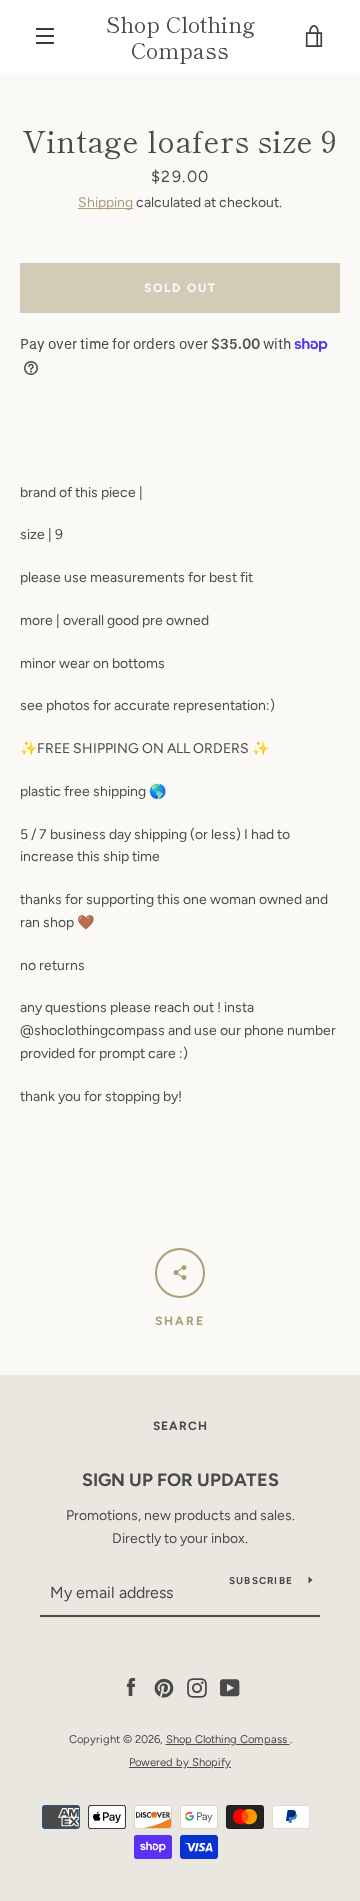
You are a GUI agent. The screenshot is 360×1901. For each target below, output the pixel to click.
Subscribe (261, 1580)
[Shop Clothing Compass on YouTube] (230, 1687)
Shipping (105, 202)
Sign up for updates (180, 1480)
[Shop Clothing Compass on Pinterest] (164, 1687)
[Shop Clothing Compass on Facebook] (131, 1687)
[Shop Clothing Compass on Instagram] (197, 1687)
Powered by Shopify (180, 1762)
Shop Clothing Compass (180, 36)
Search (180, 1426)
